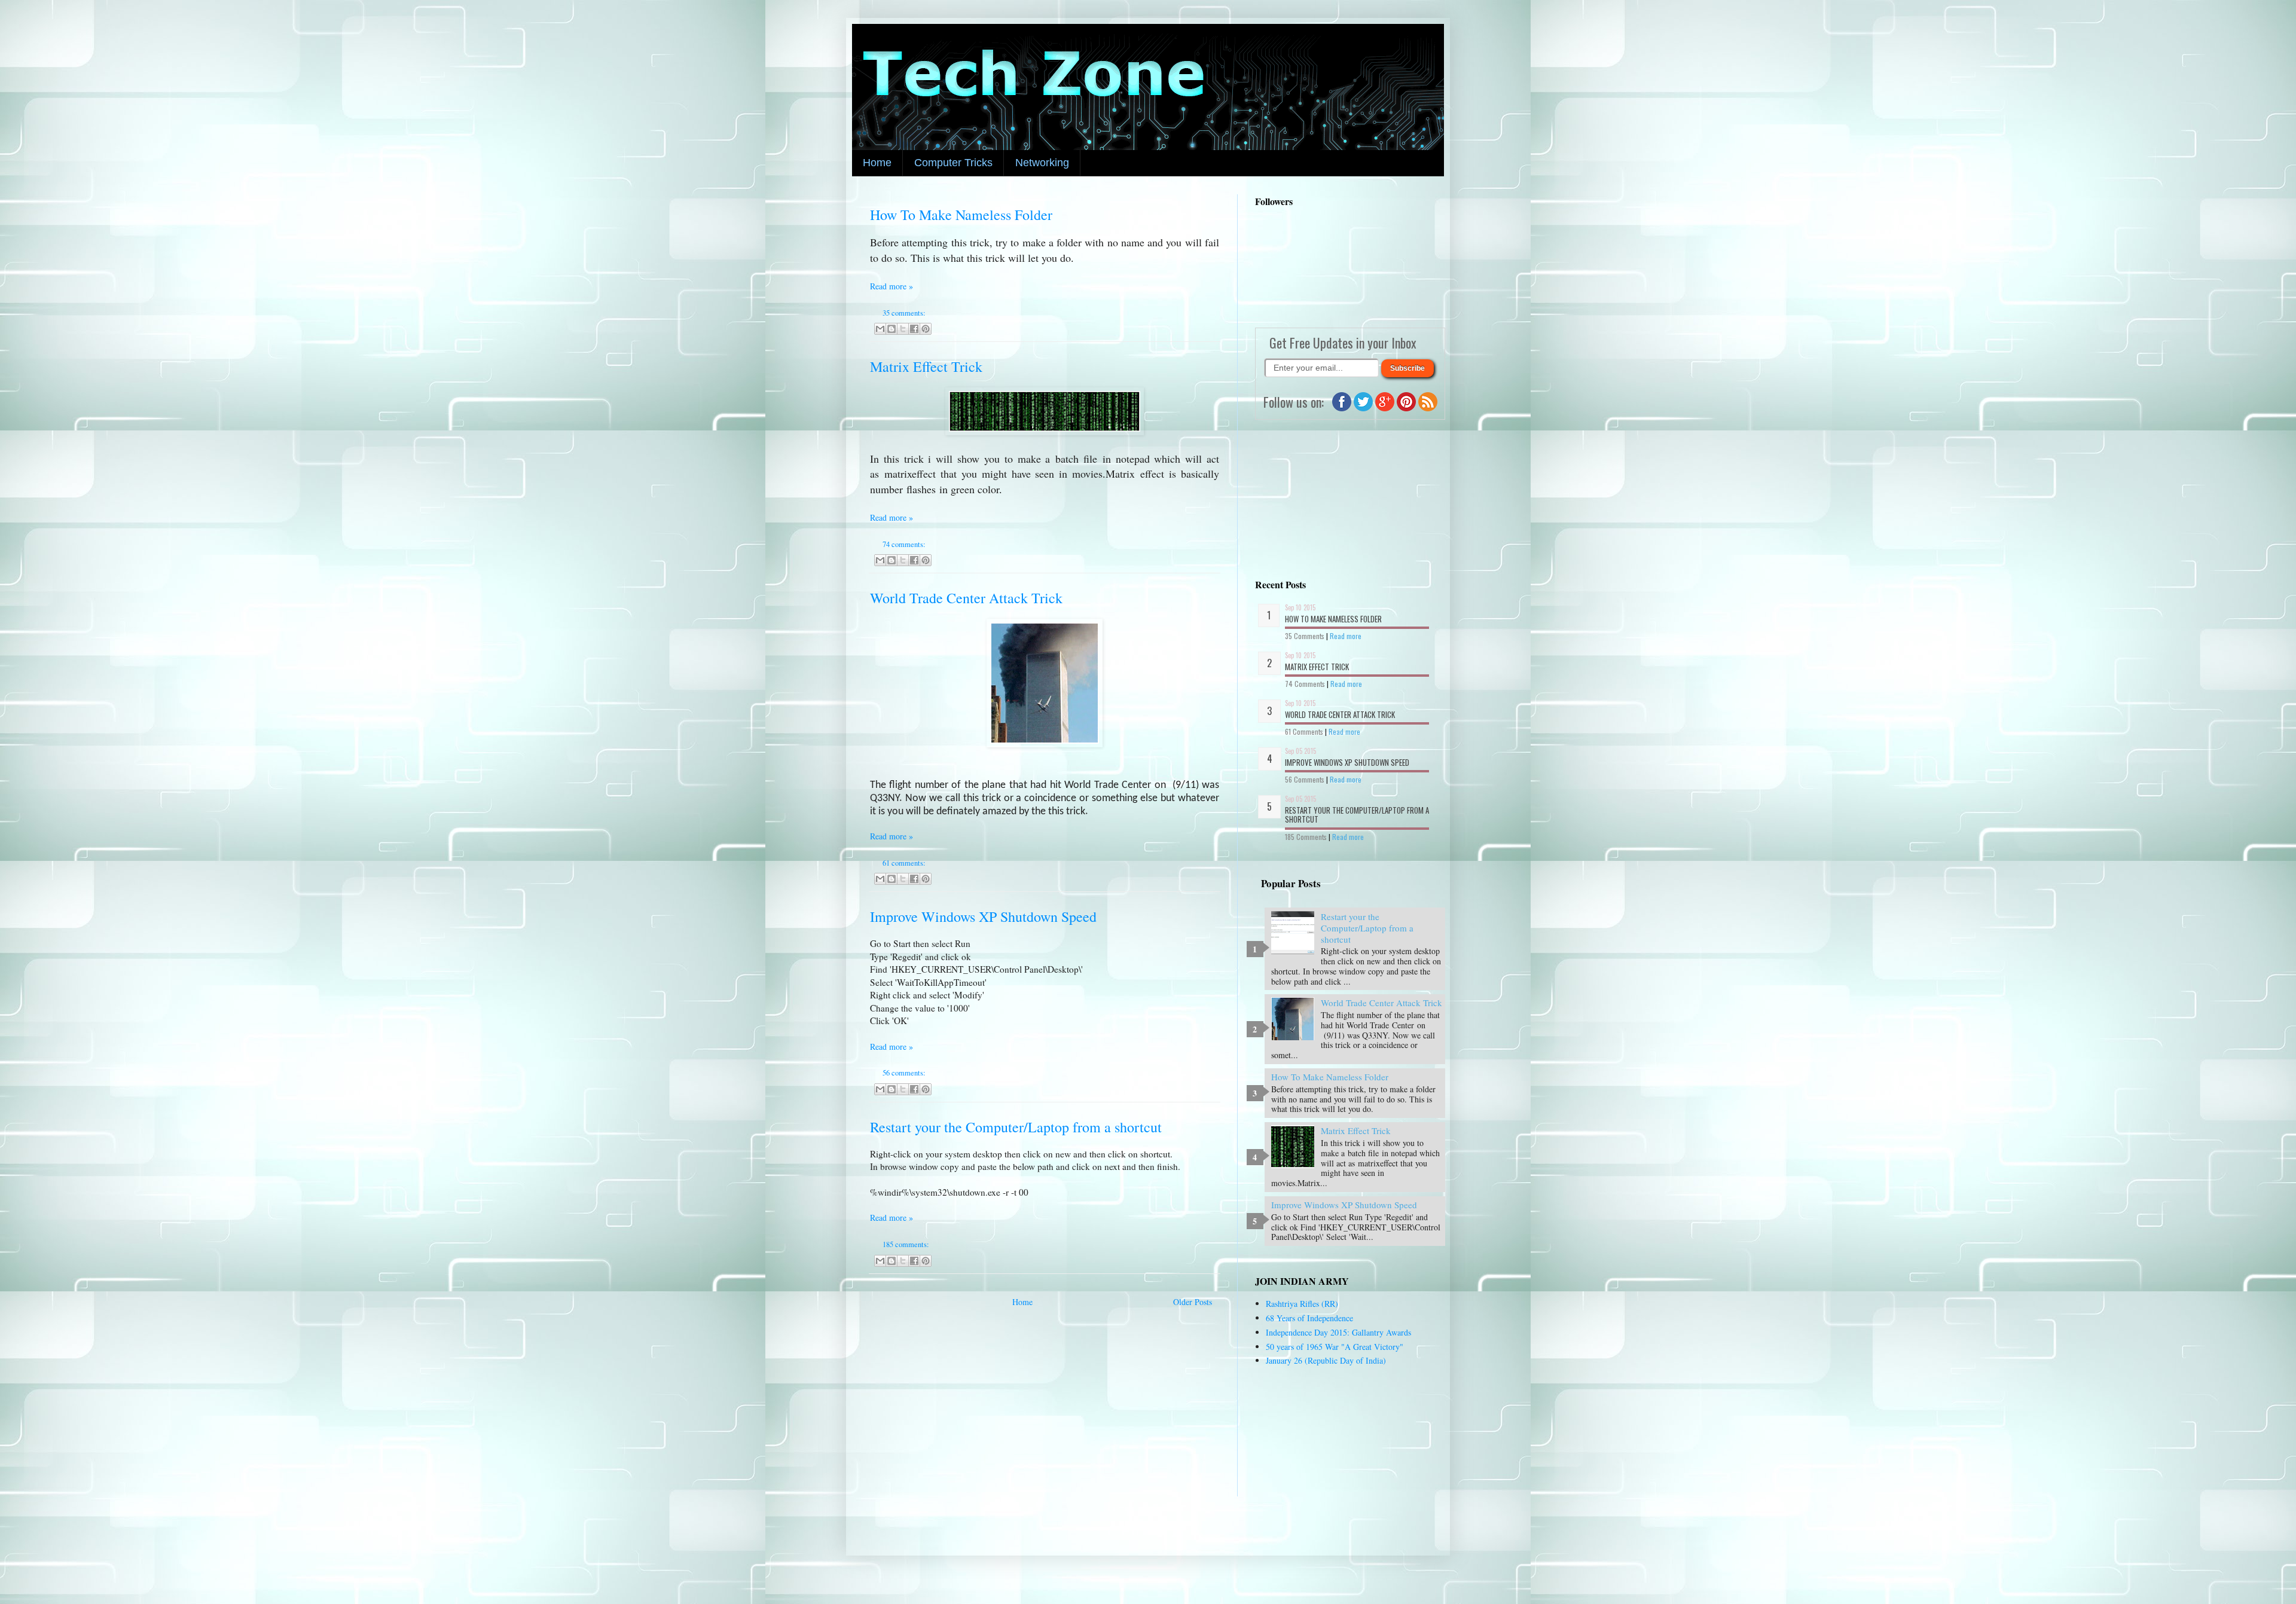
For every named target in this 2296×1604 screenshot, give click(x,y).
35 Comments (1305, 636)
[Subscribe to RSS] (1428, 408)
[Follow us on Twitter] (1363, 408)
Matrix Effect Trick (926, 366)
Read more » (891, 286)
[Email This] (880, 329)
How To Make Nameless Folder (961, 215)
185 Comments (1306, 837)
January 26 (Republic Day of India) (1326, 1360)
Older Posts (1193, 1302)
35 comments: (904, 313)
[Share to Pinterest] (926, 329)
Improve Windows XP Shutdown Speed (983, 916)
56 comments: (904, 1073)
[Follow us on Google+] (1385, 408)
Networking (1042, 163)
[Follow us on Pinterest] (1406, 408)
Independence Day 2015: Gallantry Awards (1338, 1332)
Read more (1346, 636)
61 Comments (1304, 731)
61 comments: (904, 863)
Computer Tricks (953, 163)
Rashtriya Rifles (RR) (1302, 1304)
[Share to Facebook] (914, 329)
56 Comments (1305, 779)
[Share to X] (903, 329)
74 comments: (904, 544)
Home (877, 163)
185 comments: (906, 1244)
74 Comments (1305, 684)
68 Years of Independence (1309, 1318)
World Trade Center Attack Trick (966, 598)
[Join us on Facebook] (1342, 408)
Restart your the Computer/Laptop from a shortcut (1016, 1127)
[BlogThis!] (891, 329)
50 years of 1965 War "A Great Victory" (1335, 1347)
